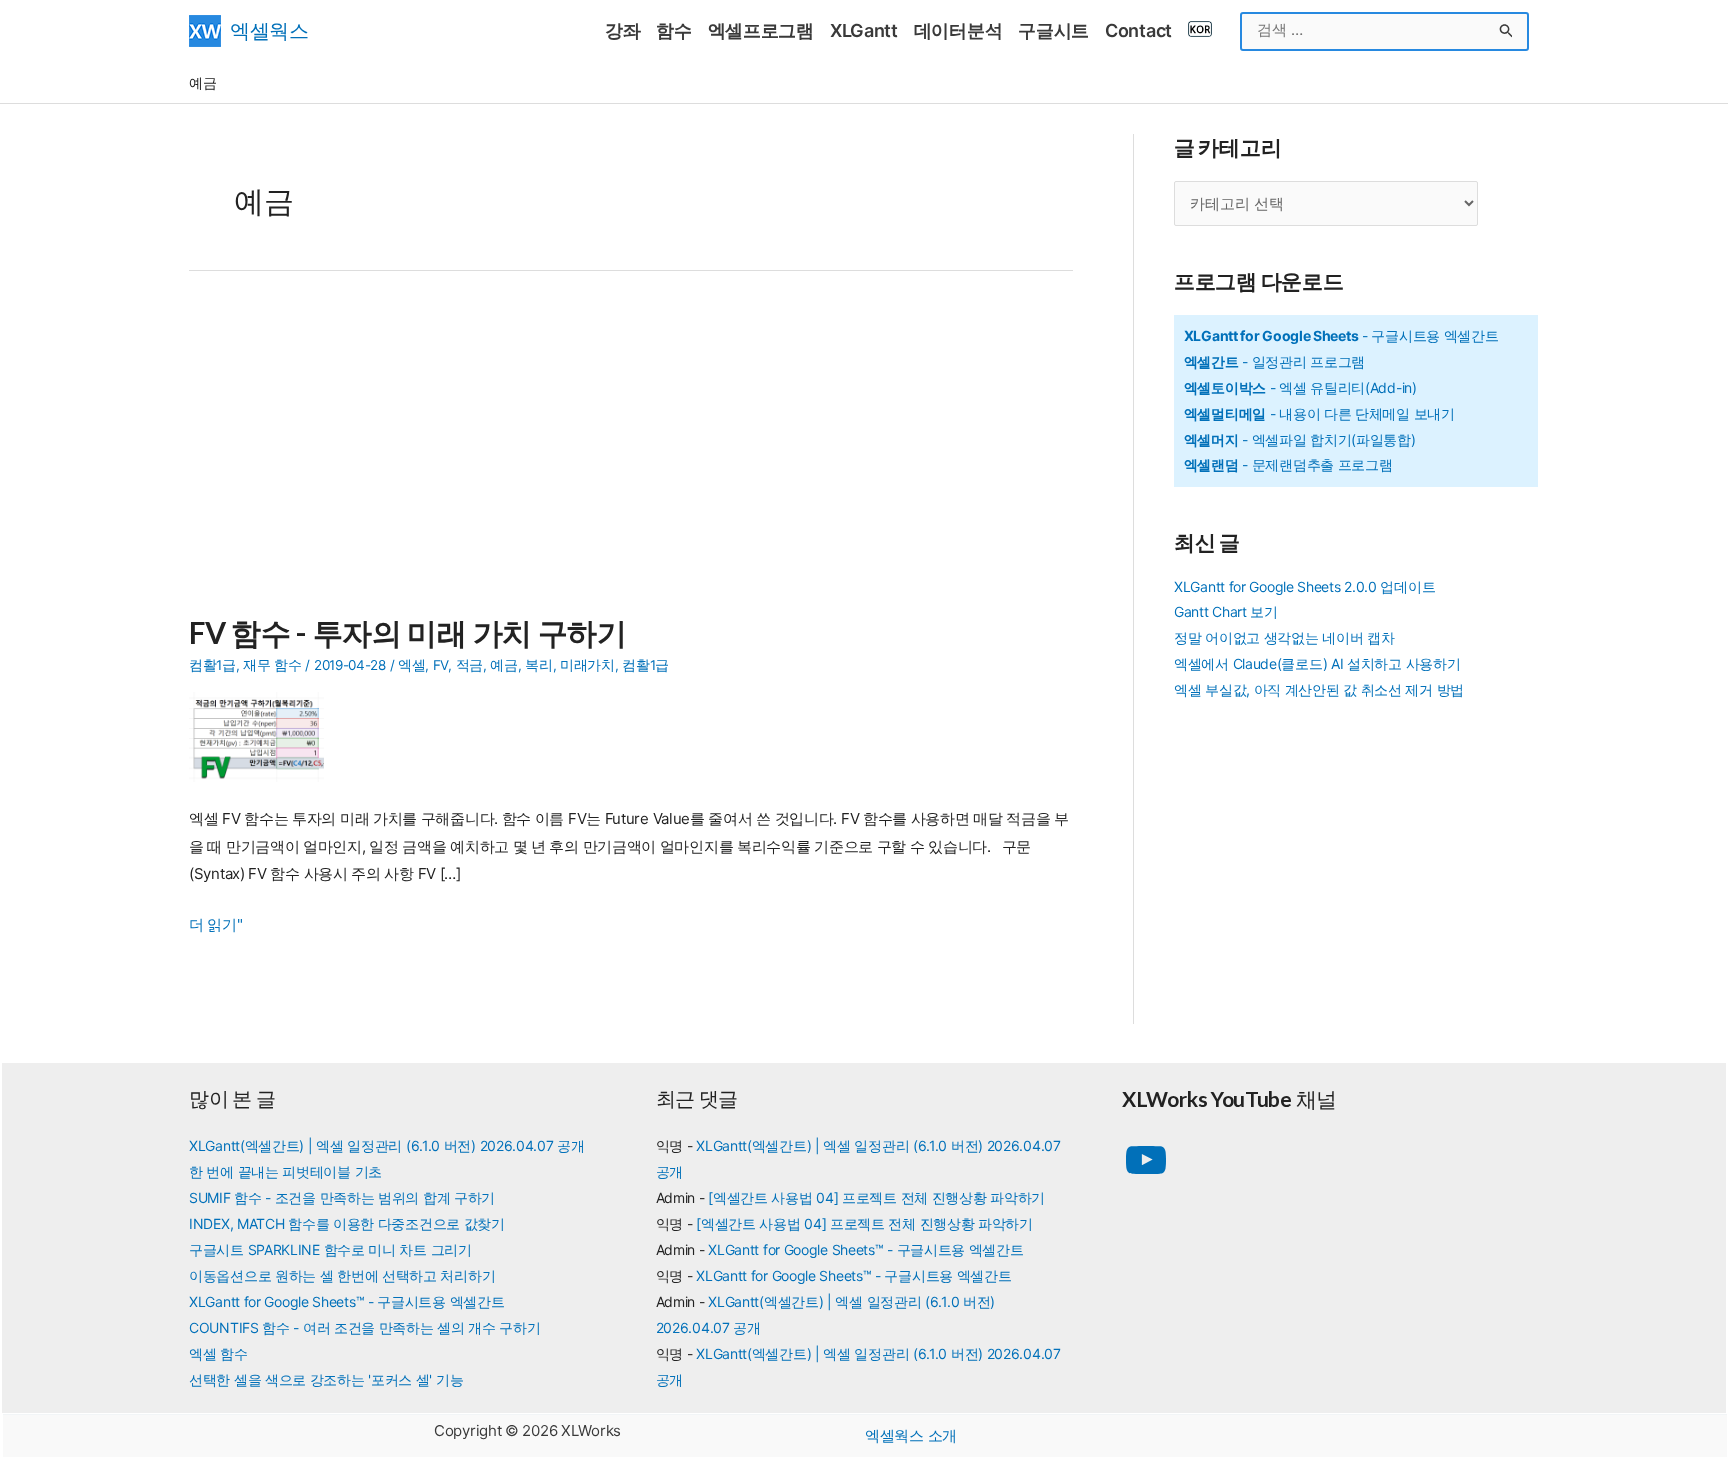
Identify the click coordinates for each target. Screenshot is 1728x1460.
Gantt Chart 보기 (1226, 611)
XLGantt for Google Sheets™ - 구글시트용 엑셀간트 (346, 1301)
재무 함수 (272, 665)
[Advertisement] (631, 454)
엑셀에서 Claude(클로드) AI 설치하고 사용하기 (1317, 663)
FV (440, 665)
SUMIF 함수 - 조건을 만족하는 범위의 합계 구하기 (342, 1197)
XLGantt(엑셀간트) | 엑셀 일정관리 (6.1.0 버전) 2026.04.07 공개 (387, 1145)
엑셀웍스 (269, 30)
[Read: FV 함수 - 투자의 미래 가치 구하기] (264, 735)
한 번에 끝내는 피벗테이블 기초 (285, 1171)
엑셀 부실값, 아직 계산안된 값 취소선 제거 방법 (1319, 689)
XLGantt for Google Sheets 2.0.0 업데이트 (1304, 586)
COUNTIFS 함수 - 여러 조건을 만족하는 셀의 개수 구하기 (365, 1327)
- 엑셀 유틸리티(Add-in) (1300, 387)
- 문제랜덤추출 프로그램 (1288, 464)
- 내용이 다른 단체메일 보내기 (1319, 413)
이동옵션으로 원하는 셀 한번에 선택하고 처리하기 (342, 1275)
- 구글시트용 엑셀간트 (1341, 335)
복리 (538, 665)
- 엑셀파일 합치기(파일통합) (1300, 439)
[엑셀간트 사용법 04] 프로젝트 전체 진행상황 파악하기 (876, 1197)
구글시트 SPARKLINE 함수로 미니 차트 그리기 (330, 1249)
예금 (503, 665)
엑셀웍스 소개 (911, 1435)
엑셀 (411, 665)
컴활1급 (212, 665)
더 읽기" (216, 926)
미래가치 (587, 665)
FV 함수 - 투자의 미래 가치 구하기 (408, 632)
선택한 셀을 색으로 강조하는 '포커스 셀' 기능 (326, 1379)
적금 (469, 665)
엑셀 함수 (218, 1353)
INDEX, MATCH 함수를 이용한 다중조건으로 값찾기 (347, 1223)
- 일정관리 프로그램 (1274, 361)
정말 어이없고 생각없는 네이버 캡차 (1284, 637)
